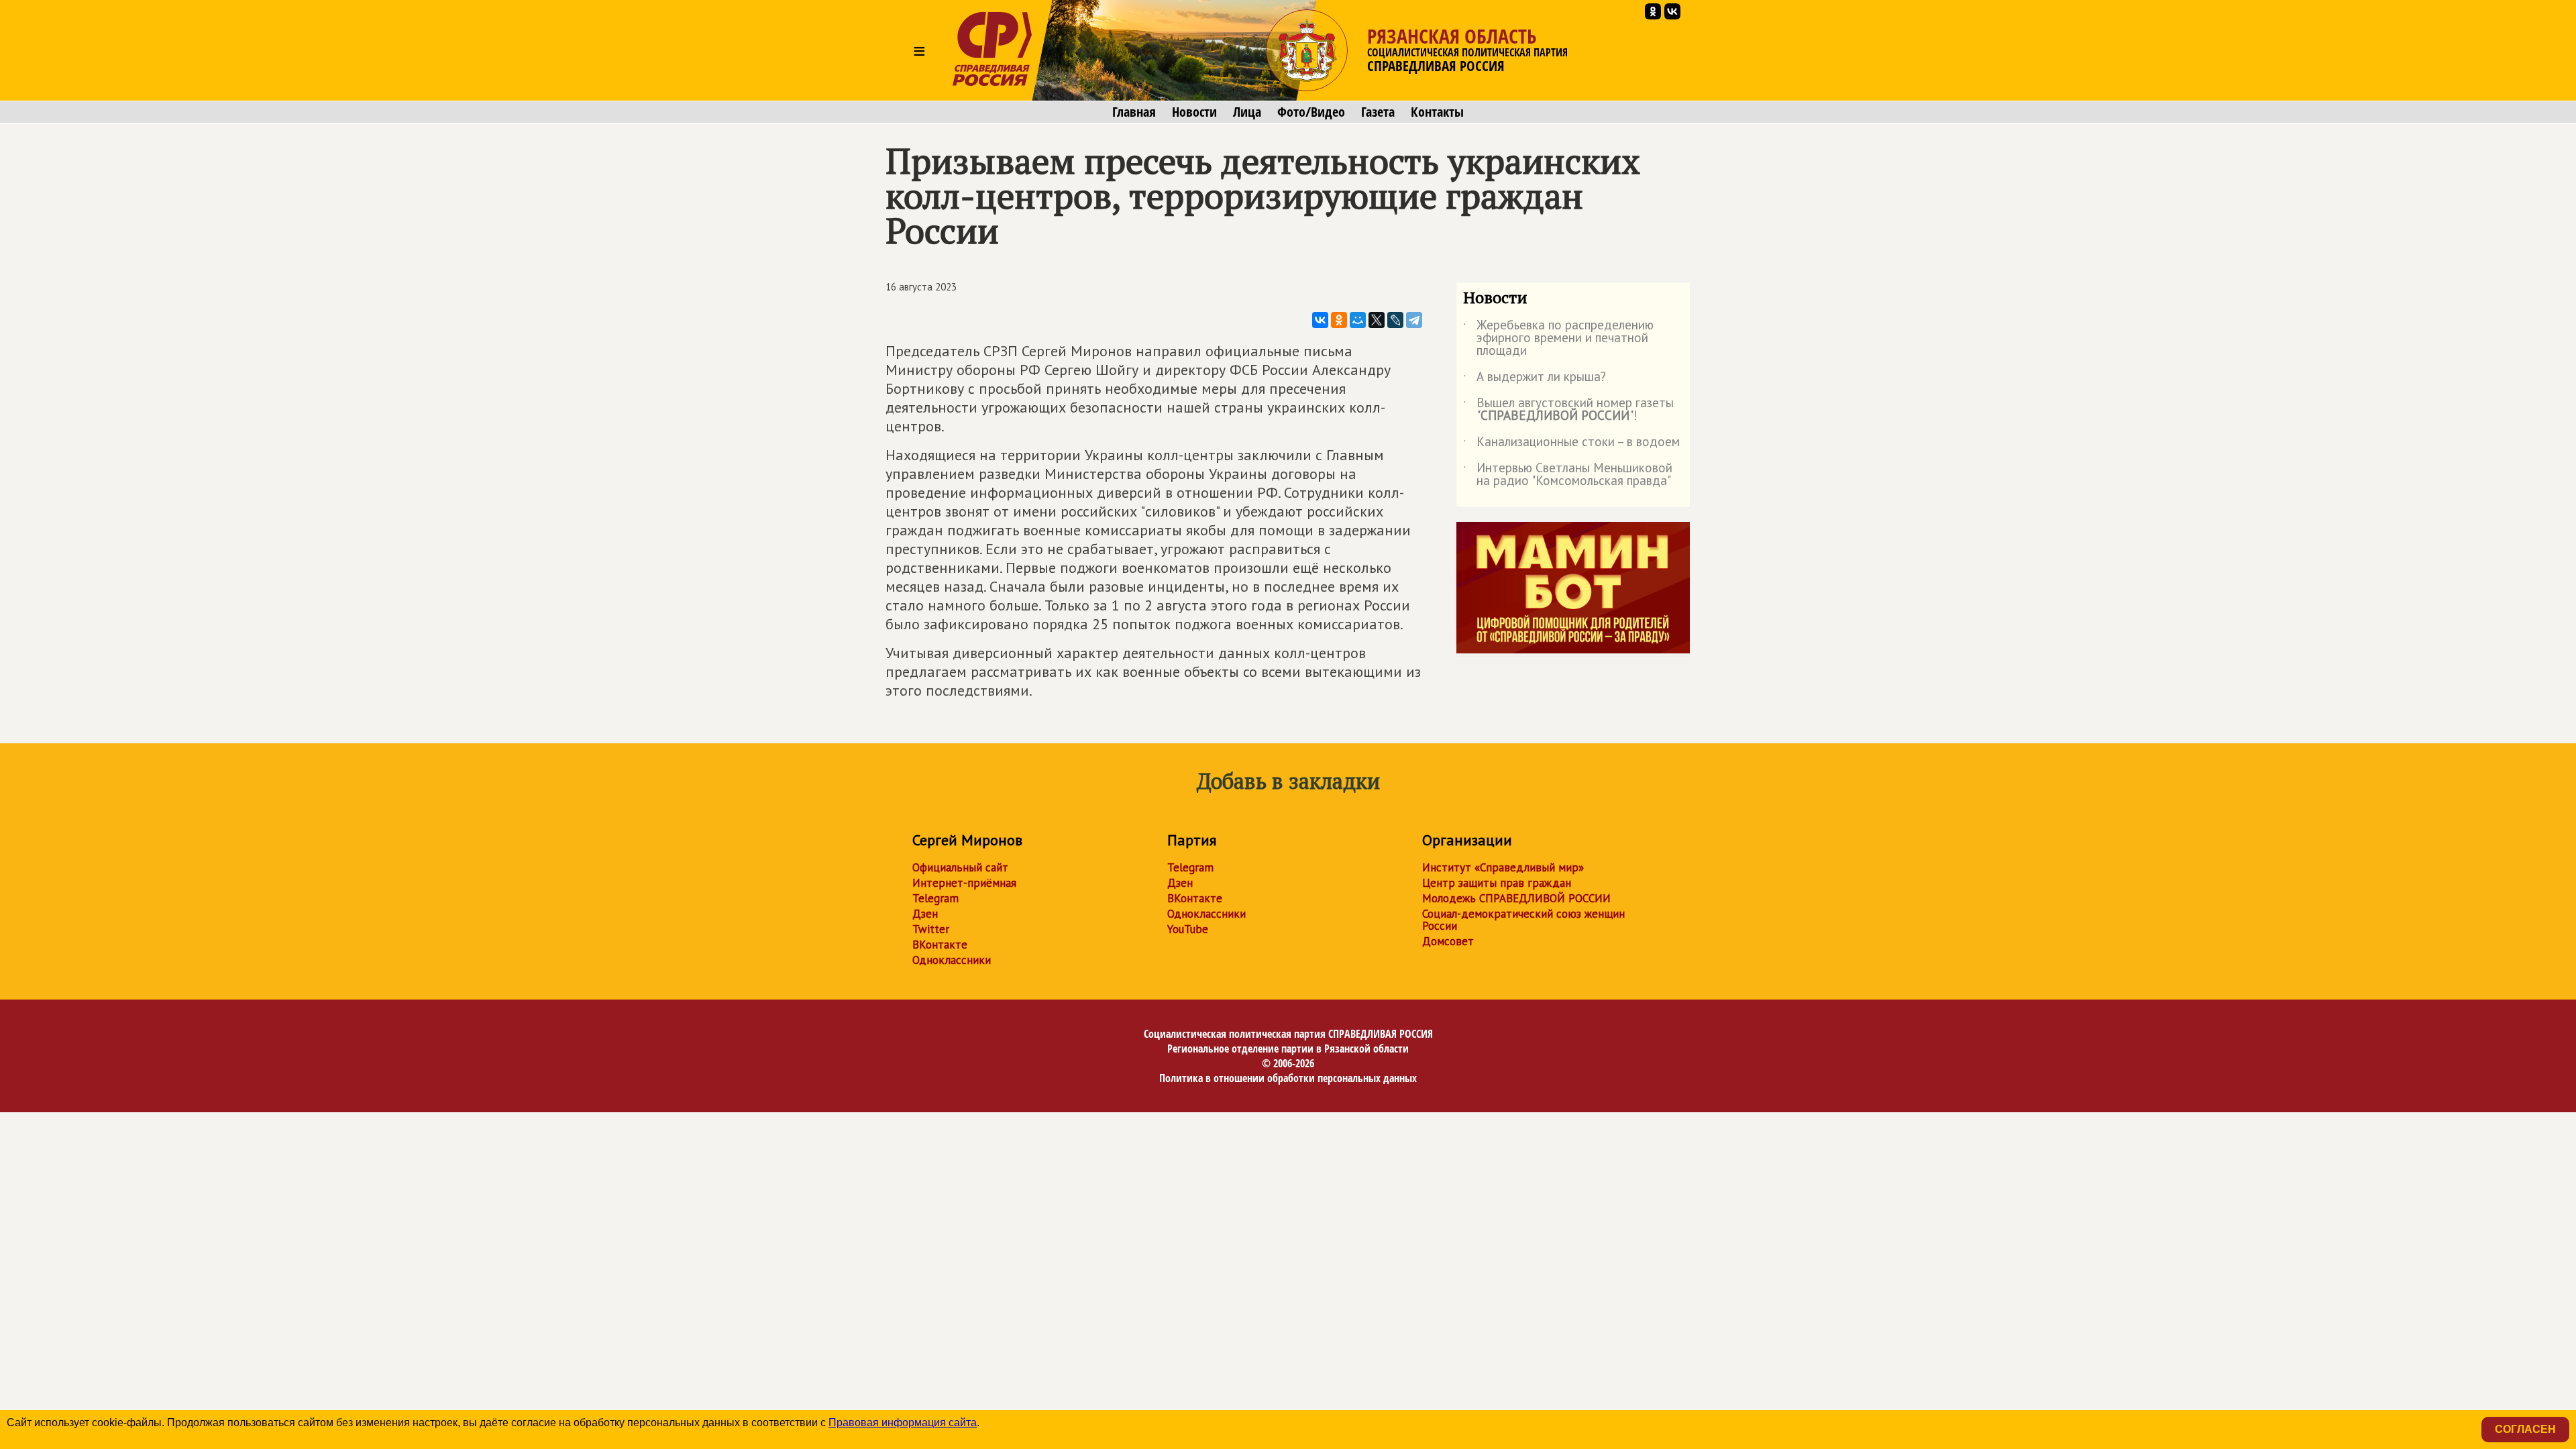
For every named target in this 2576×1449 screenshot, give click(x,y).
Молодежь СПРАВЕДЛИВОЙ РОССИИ (1516, 898)
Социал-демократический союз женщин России (1523, 920)
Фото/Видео (1311, 112)
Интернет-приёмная (964, 883)
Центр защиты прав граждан (1497, 883)
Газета (1378, 112)
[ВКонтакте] (1320, 320)
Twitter (931, 929)
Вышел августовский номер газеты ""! (1568, 410)
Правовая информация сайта (903, 1423)
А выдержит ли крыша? (1535, 379)
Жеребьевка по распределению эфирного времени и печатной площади (1558, 338)
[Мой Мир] (1358, 320)
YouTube (1188, 929)
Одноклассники (952, 960)
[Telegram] (1414, 320)
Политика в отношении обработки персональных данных (1288, 1078)
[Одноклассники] (1339, 320)
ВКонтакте (940, 945)
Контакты (1437, 112)
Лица (1247, 112)
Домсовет (1448, 941)
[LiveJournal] (1395, 320)
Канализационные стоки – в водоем (1571, 444)
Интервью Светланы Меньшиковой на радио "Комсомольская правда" (1568, 475)
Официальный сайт (960, 867)
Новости (1194, 112)
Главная (1134, 112)
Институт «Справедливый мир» (1503, 867)
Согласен (2525, 1429)
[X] (1377, 320)
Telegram (935, 898)
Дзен (925, 914)
